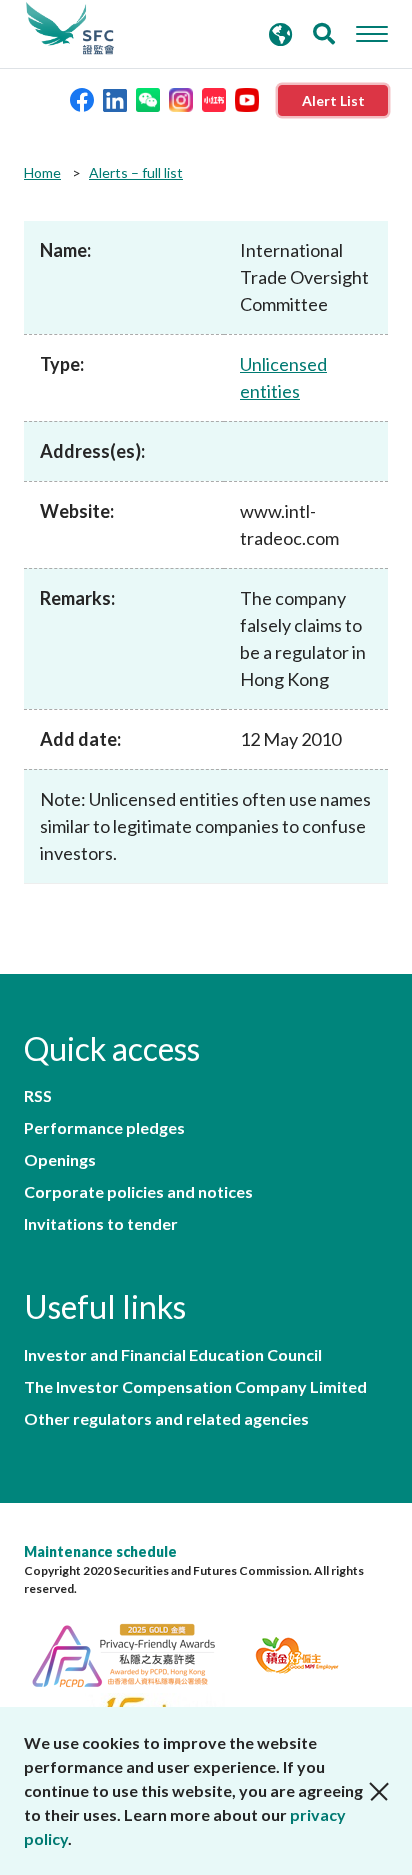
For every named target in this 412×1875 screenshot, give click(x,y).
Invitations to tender (101, 1224)
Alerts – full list (136, 172)
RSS (38, 1096)
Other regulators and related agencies (166, 1419)
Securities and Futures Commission (70, 29)
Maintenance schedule (100, 1551)
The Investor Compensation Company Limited (195, 1387)
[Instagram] (181, 98)
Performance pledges (104, 1128)
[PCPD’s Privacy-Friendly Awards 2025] (135, 1652)
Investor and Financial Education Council (173, 1355)
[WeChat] (148, 98)
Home (42, 172)
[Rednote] (214, 98)
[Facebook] (82, 98)
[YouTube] (247, 98)
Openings (60, 1160)
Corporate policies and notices (138, 1192)
